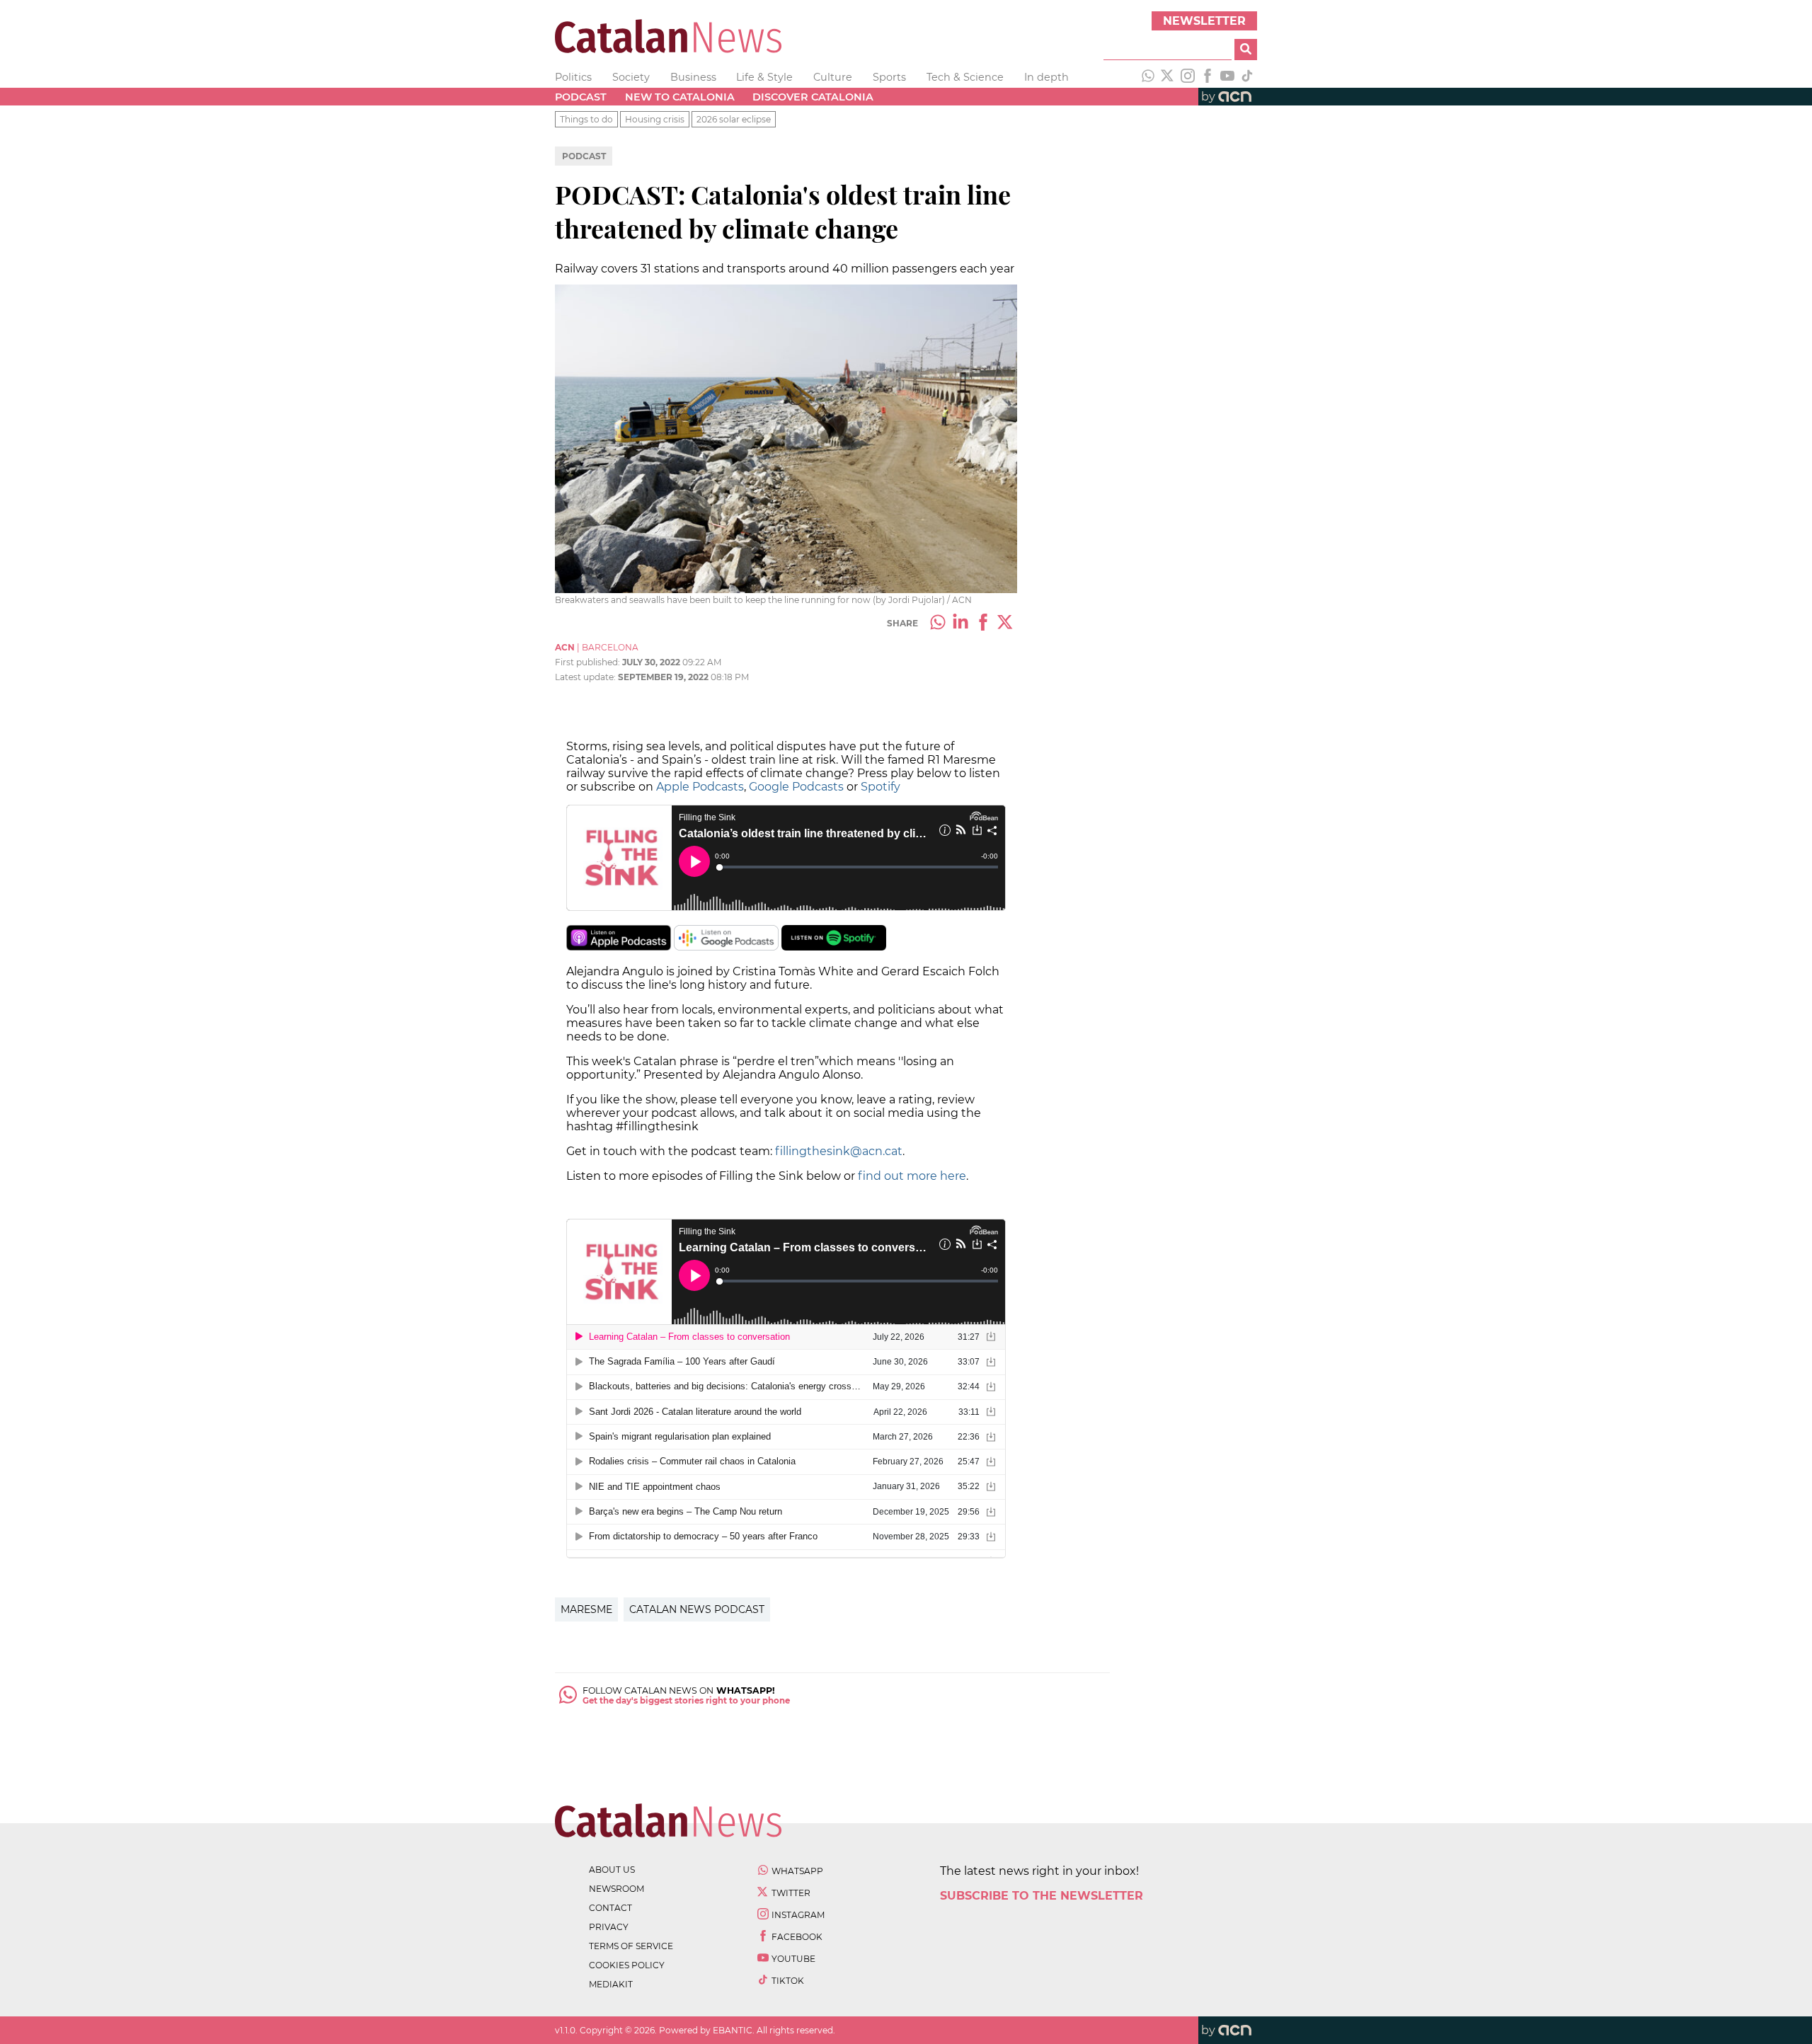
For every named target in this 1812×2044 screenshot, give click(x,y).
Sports (889, 77)
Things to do (586, 119)
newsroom (617, 1889)
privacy (609, 1927)
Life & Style (764, 77)
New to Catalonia (680, 97)
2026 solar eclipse (734, 119)
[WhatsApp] (1148, 77)
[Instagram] (1188, 77)
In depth (1047, 77)
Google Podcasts (796, 787)
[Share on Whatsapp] (938, 624)
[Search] (1246, 50)
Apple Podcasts (700, 787)
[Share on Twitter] (1006, 624)
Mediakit (611, 1984)
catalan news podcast (697, 1609)
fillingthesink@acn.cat (839, 1151)
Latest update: (586, 677)
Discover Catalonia (813, 97)
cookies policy (627, 1965)
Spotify (881, 787)
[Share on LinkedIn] (961, 624)
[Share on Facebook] (983, 624)
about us (612, 1870)
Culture (833, 77)
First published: (589, 662)
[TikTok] (1247, 77)
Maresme (586, 1609)
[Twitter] (1168, 77)
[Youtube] (1227, 77)
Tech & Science (965, 77)
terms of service (631, 1946)
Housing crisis (655, 119)
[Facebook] (1208, 77)
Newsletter (1204, 21)
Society (631, 77)
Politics (573, 77)
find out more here (912, 1176)
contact (610, 1908)
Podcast (581, 97)
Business (693, 77)
